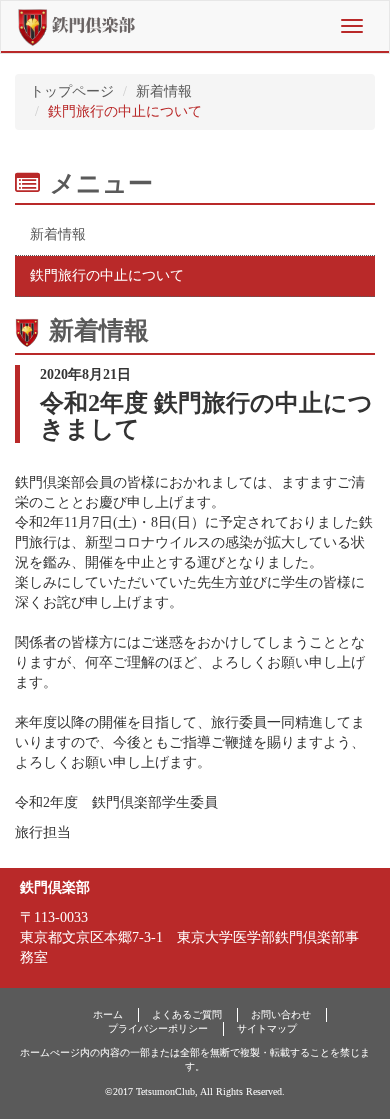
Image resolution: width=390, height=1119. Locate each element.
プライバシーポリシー (158, 1028)
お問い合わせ (281, 1014)
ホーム (108, 1014)
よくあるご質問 (187, 1014)
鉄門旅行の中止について (107, 275)
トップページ (72, 91)
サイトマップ (267, 1028)
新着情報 (164, 91)
